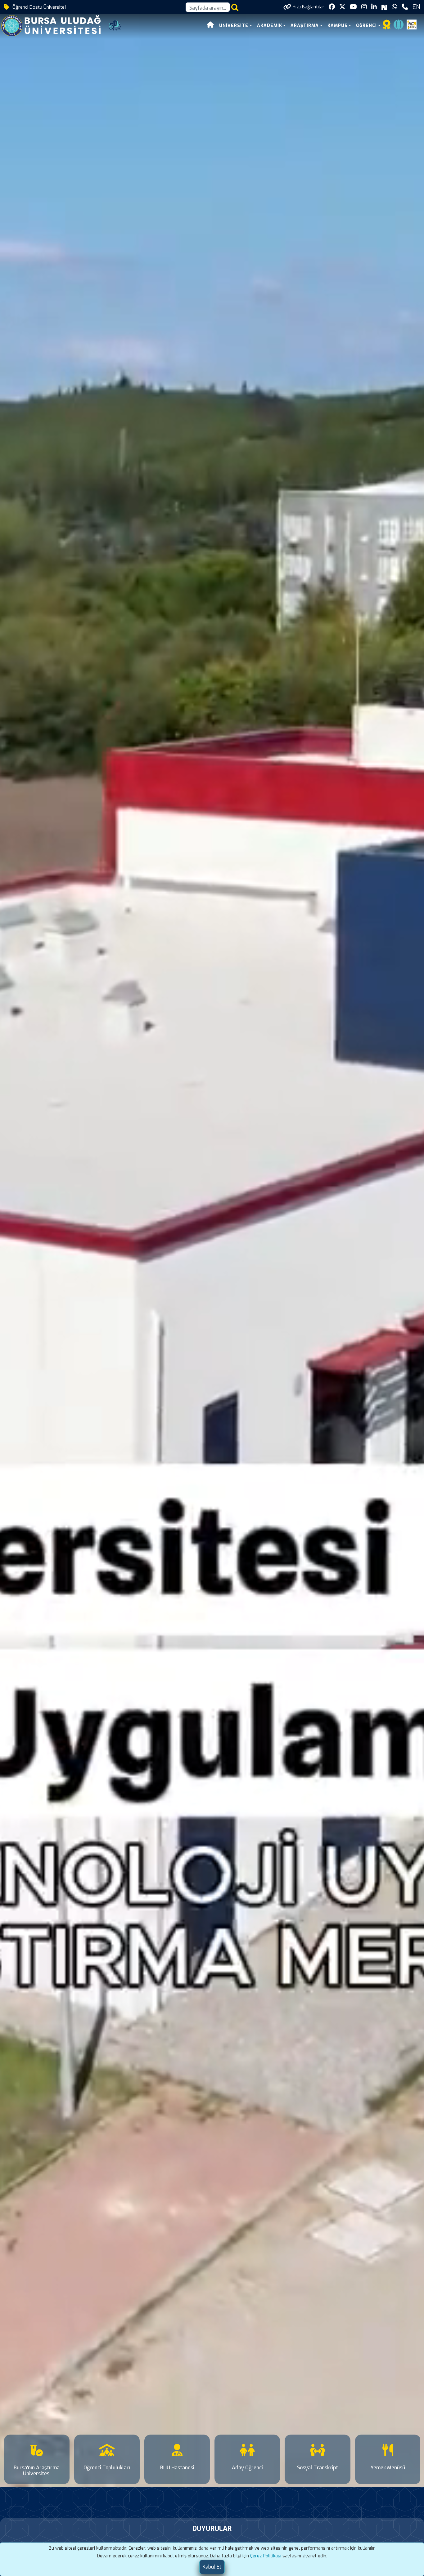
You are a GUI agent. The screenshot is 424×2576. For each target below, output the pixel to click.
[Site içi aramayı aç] (235, 7)
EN (416, 7)
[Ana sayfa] (210, 26)
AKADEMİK (270, 26)
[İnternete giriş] (399, 27)
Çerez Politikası (266, 2556)
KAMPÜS (338, 26)
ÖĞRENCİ (366, 26)
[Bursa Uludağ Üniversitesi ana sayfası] (56, 25)
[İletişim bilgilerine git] (405, 7)
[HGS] (412, 24)
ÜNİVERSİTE (234, 26)
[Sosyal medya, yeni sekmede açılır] (332, 7)
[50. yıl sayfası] (115, 25)
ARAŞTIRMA (305, 26)
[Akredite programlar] (387, 27)
